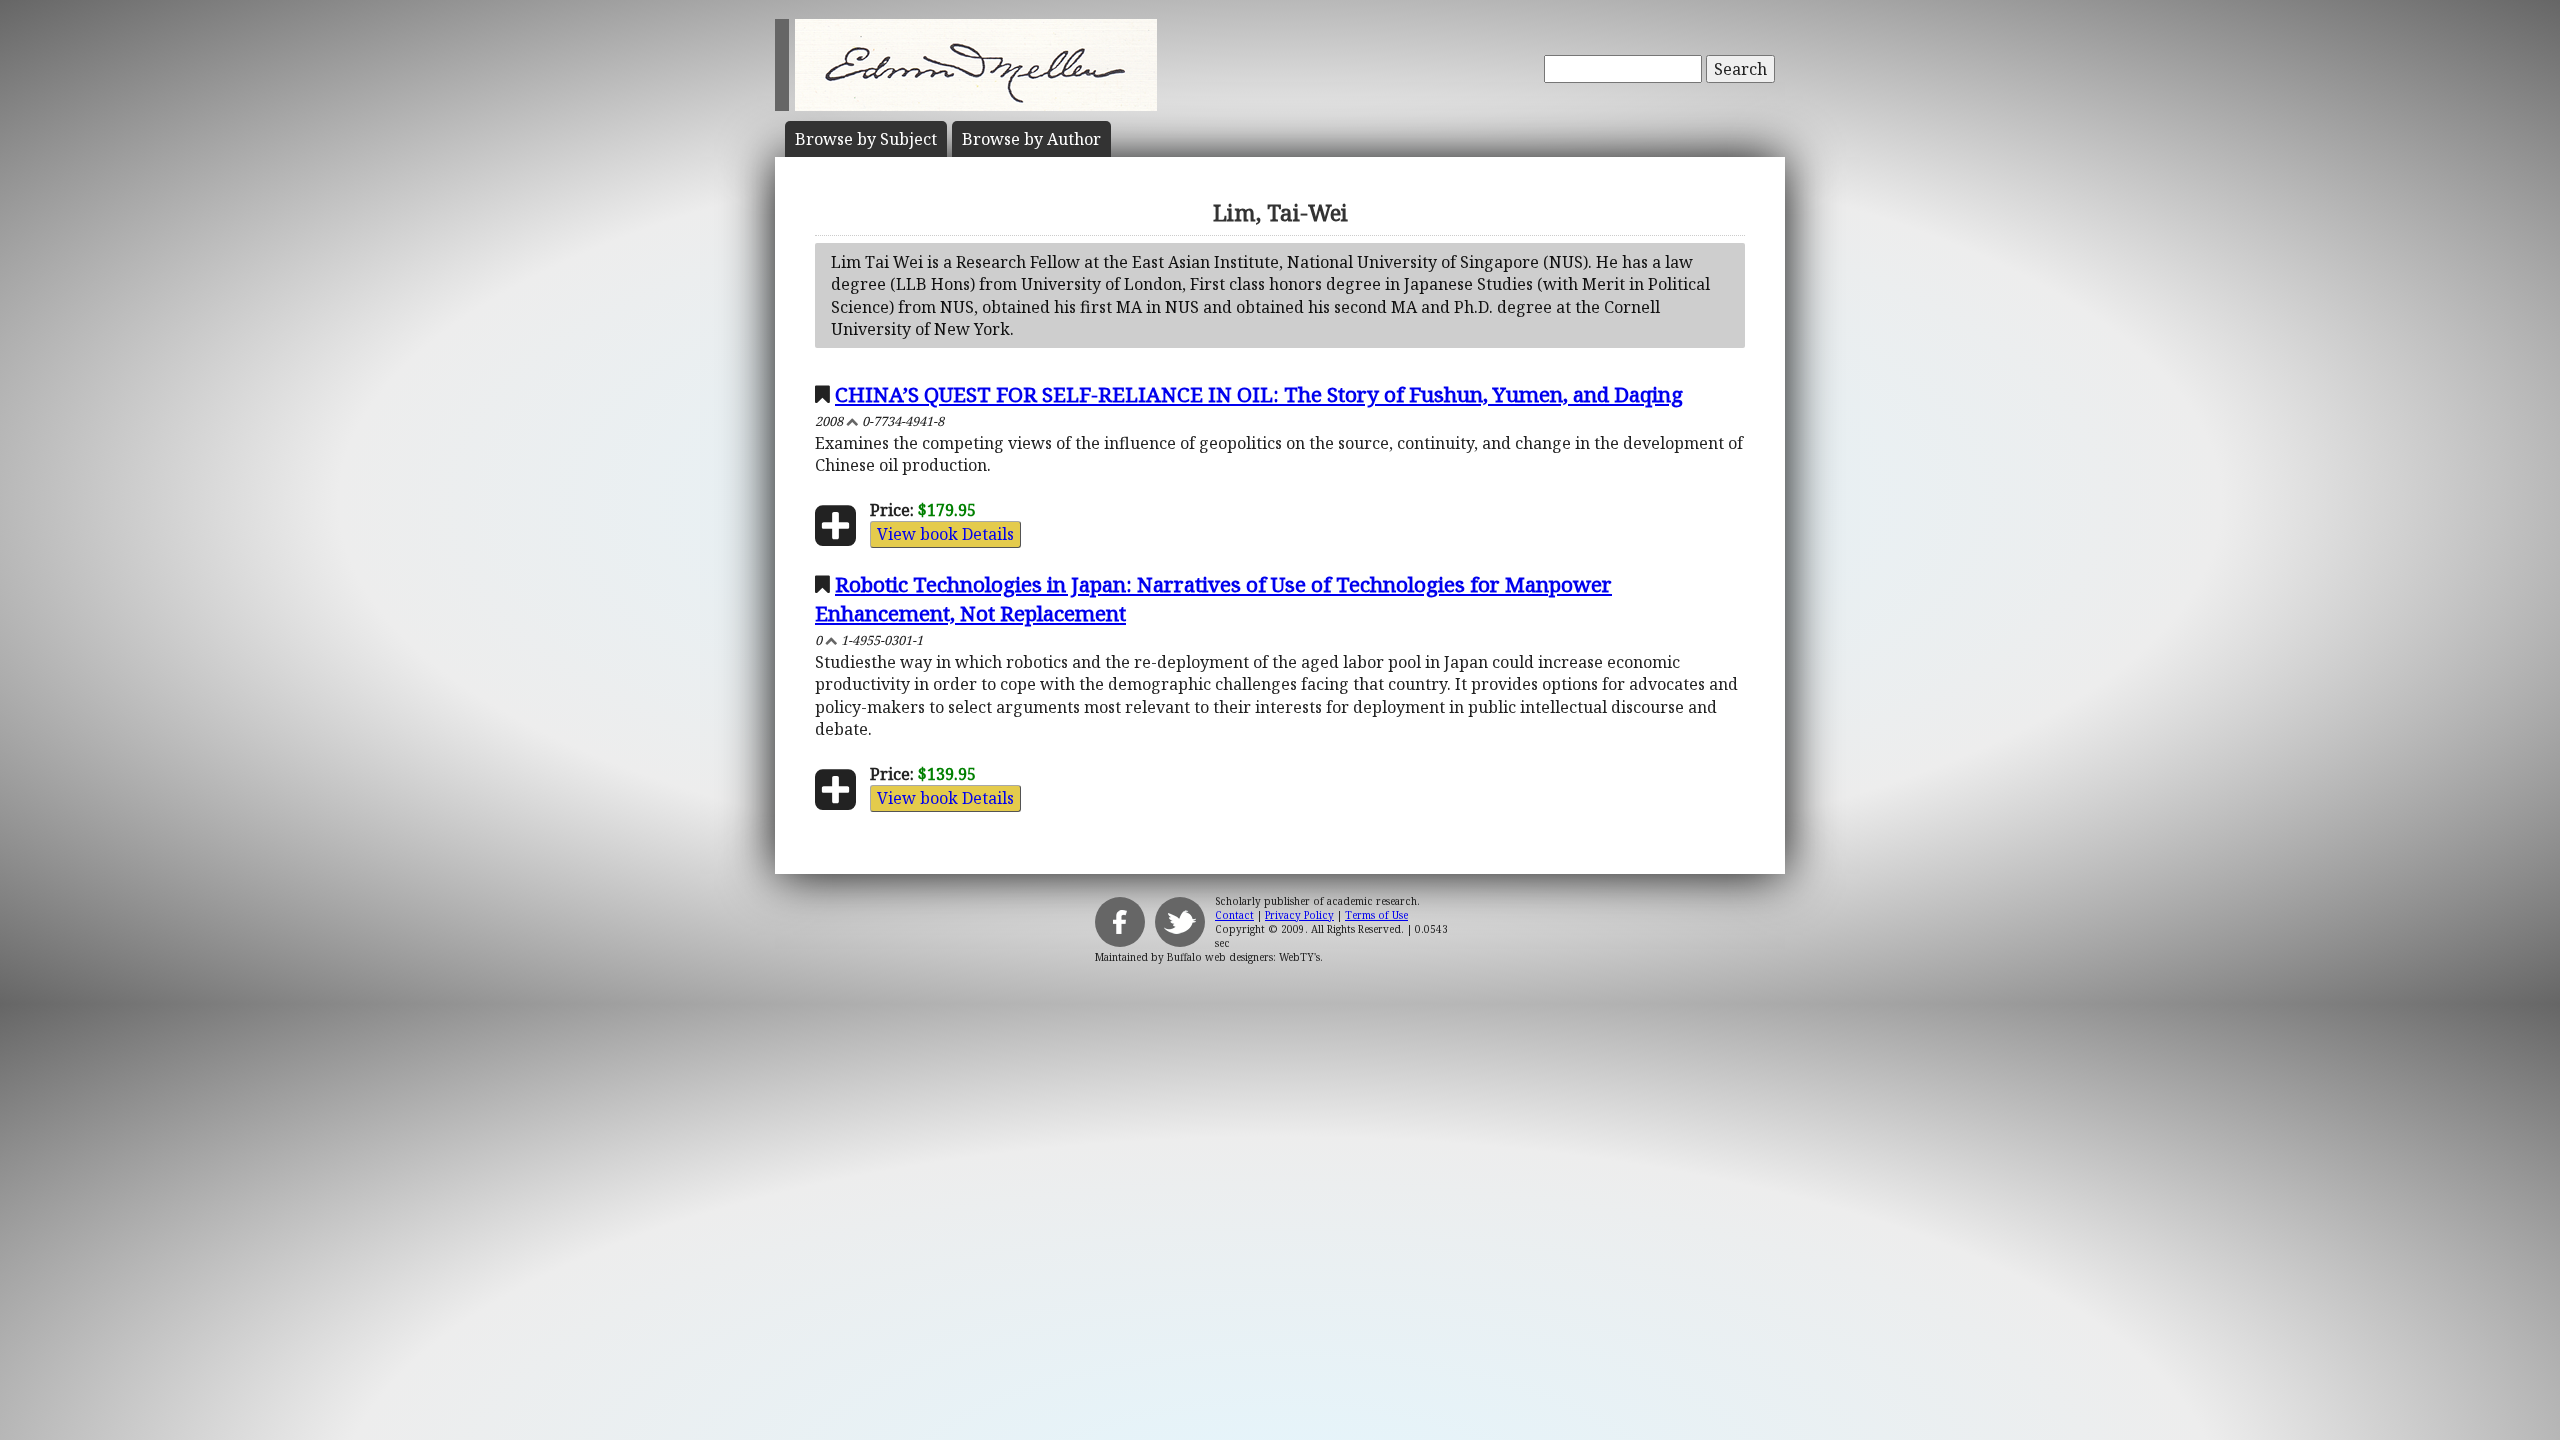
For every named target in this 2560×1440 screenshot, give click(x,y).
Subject (866, 139)
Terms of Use (1376, 915)
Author (1031, 139)
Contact (1234, 915)
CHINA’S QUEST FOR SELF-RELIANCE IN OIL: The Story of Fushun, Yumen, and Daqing (1259, 394)
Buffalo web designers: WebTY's (1243, 957)
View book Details (945, 534)
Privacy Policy (1299, 915)
